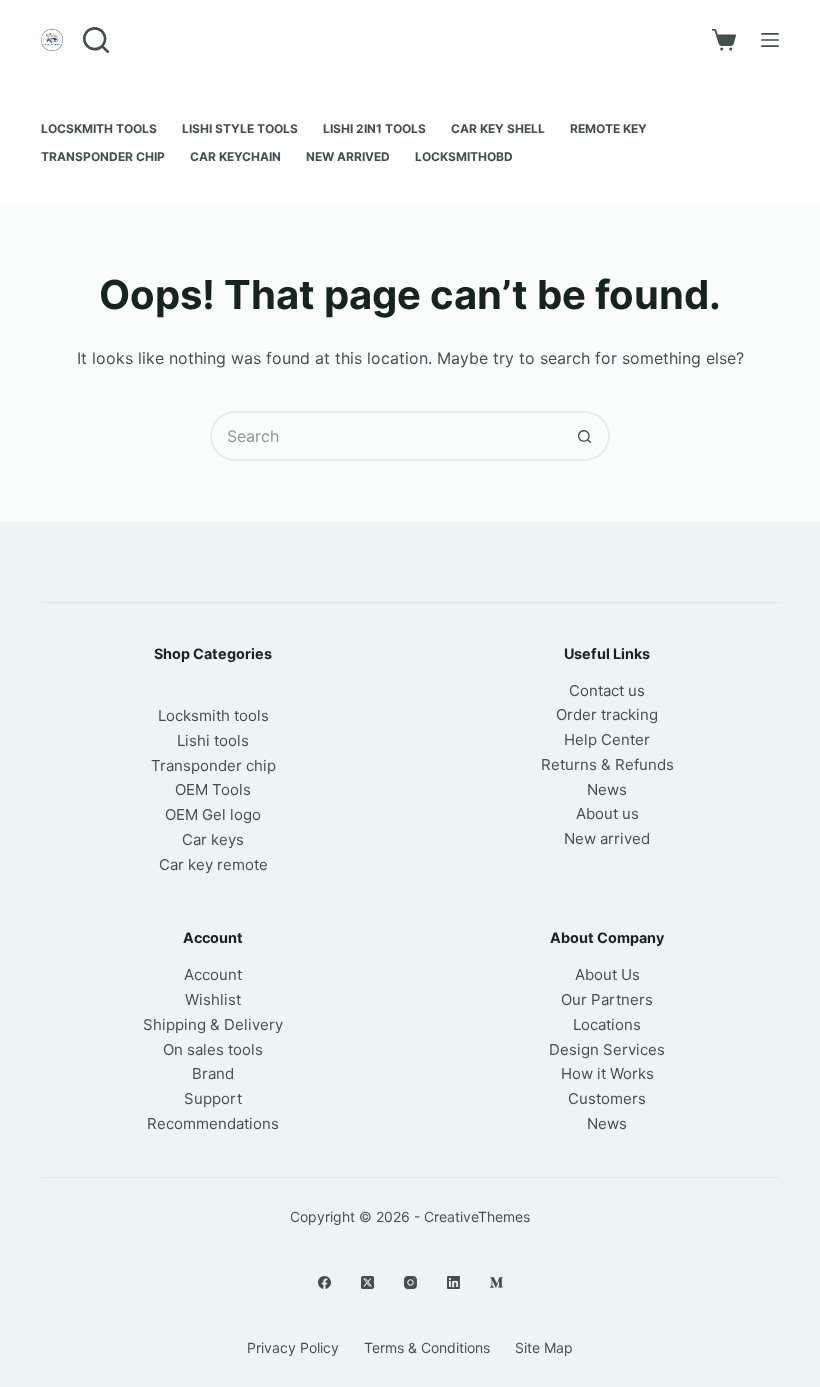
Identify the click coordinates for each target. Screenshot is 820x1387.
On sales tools (213, 1049)
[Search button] (585, 436)
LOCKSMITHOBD (464, 156)
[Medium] (496, 1282)
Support (213, 1098)
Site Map (544, 1347)
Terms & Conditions (427, 1347)
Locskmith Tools (99, 128)
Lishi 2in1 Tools (374, 128)
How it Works (607, 1073)
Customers (607, 1098)
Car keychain (235, 156)
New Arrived (348, 156)
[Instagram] (410, 1282)
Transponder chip (103, 156)
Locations (607, 1024)
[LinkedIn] (453, 1282)
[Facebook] (324, 1282)
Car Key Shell (498, 128)
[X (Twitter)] (367, 1282)
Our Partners (607, 999)
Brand (213, 1073)
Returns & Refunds (607, 764)
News (607, 789)
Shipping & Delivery (213, 1024)
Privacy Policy (293, 1347)
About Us (607, 974)
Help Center (607, 739)
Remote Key (608, 128)
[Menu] (770, 40)
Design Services (607, 1049)
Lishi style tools (240, 128)
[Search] (96, 40)
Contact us (607, 690)
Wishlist (213, 999)
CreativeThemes (477, 1216)
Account (213, 974)
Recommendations (213, 1123)
